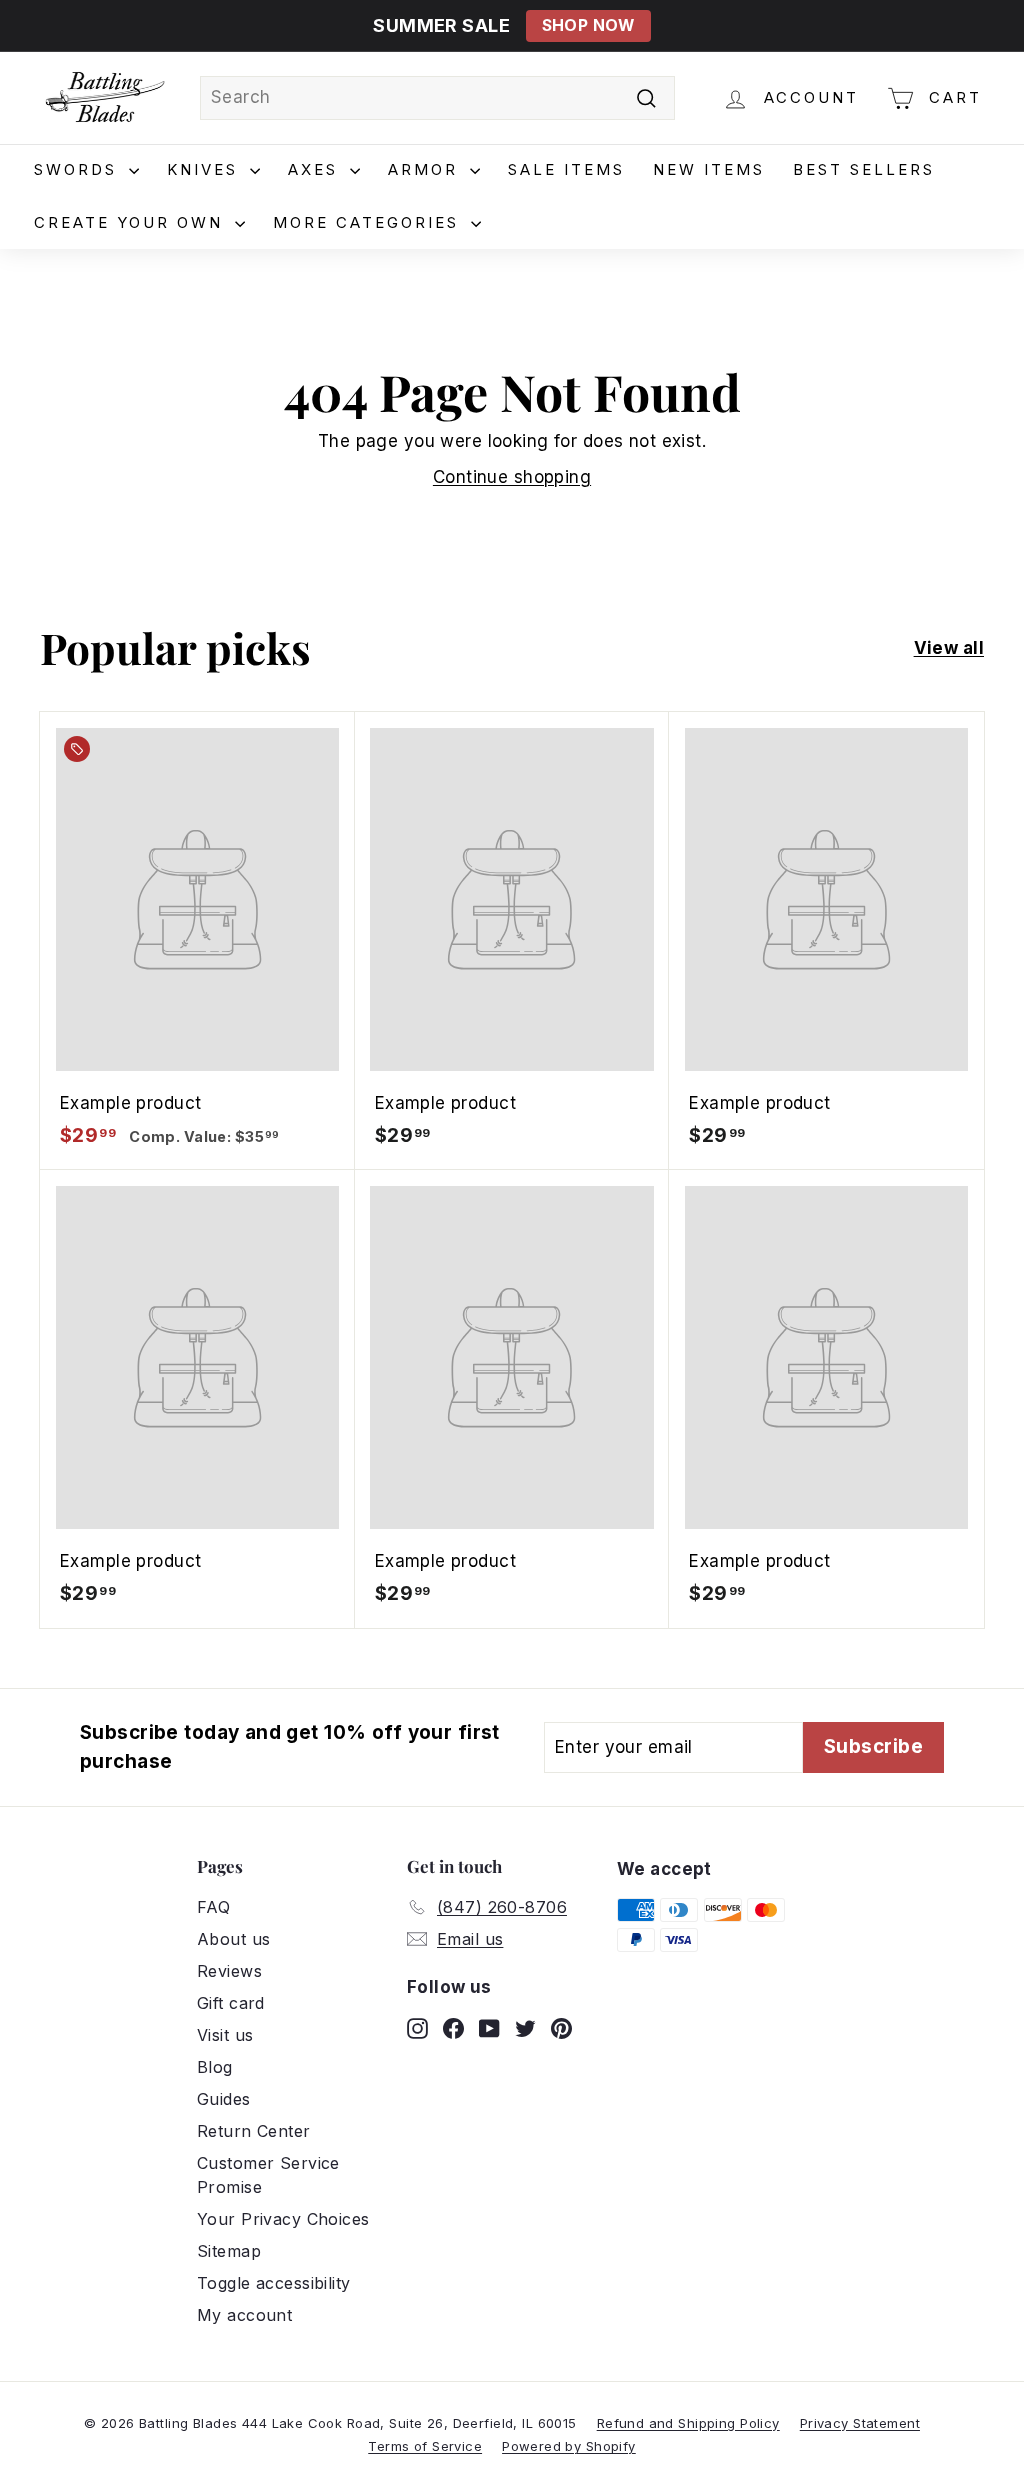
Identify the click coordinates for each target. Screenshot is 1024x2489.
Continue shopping (512, 477)
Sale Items (566, 169)
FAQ (213, 1907)
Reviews (229, 1971)
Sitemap (229, 2251)
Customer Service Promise (268, 2175)
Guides (224, 2099)
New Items (709, 169)
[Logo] (105, 98)
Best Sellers (864, 169)
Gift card (231, 2003)
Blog (215, 2067)
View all (949, 648)
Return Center (254, 2131)
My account (244, 2315)
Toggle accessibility (274, 2283)
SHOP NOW (588, 25)
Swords (79, 169)
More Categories (369, 222)
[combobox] (437, 98)
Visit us (225, 2035)
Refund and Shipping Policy (688, 2423)
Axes (316, 169)
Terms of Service (425, 2446)
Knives (206, 169)
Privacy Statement (860, 2423)
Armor (426, 169)
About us (233, 1939)
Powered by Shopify (569, 2446)
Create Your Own (132, 222)
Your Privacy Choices (283, 2219)
